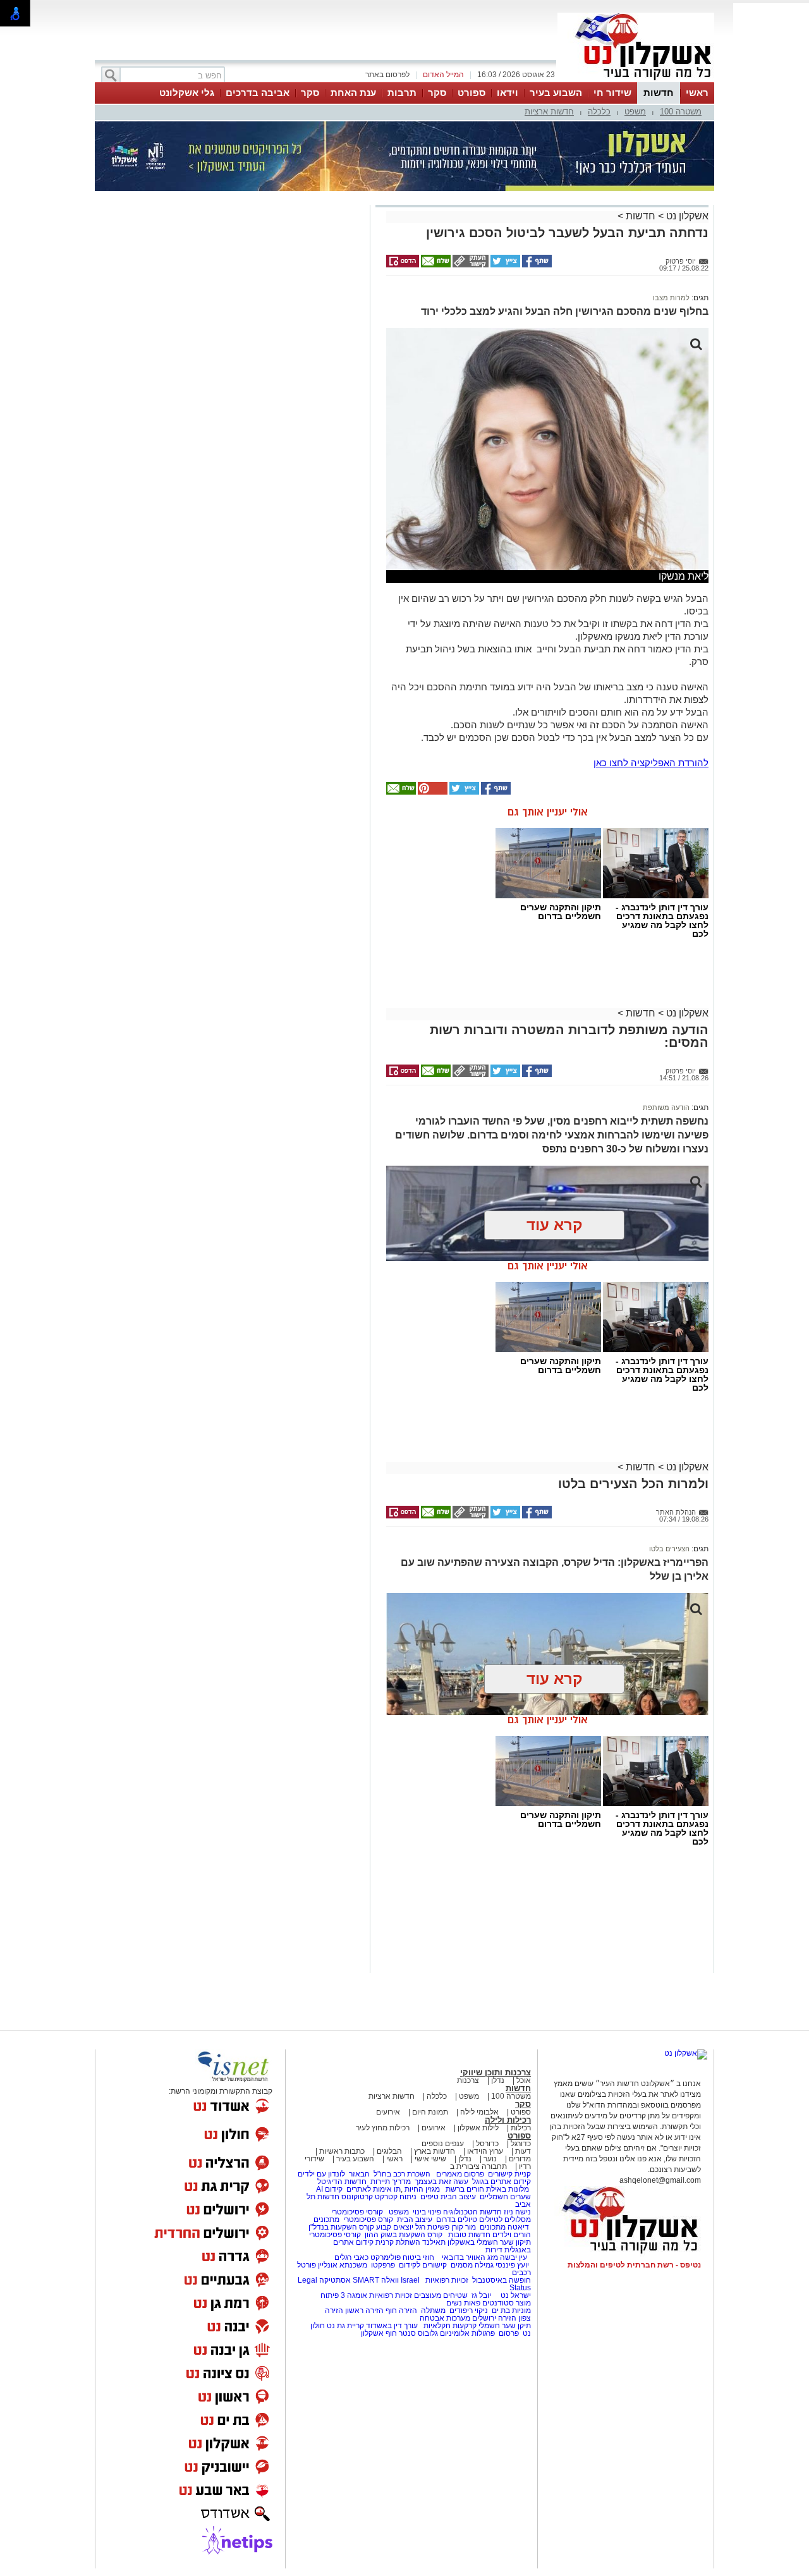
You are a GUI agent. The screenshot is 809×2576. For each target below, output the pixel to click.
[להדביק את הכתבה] (432, 792)
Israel (410, 2280)
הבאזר (359, 2174)
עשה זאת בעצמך (441, 2182)
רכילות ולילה (508, 2120)
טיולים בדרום (456, 2219)
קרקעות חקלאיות (449, 2326)
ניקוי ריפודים (469, 2310)
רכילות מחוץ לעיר (383, 2128)
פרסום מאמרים (460, 2174)
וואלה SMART (376, 2280)
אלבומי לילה (479, 2112)
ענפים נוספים (443, 2144)
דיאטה (518, 2227)
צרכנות (468, 2080)
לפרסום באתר (387, 75)
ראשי (697, 93)
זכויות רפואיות (447, 2280)
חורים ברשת (464, 2189)
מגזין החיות (422, 2189)
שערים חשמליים (504, 2197)
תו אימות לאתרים (373, 2189)
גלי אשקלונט (187, 93)
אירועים (388, 2112)
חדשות (659, 93)
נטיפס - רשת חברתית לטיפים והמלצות (634, 2265)
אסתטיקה (335, 2280)
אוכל (524, 2080)
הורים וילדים (512, 2235)
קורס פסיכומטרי (368, 2219)
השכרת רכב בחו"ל (402, 2174)
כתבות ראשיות (342, 2151)
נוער (490, 2159)
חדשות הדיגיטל (341, 2182)
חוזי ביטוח (418, 2257)
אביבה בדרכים (258, 93)
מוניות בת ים (510, 2310)
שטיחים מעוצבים (441, 2295)
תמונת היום (430, 2112)
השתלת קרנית (398, 2242)
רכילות (521, 2128)
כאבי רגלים (350, 2257)
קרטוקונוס (357, 2197)
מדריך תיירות (391, 2182)
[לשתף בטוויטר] (504, 265)
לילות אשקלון (478, 2128)
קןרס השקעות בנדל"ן (341, 2227)
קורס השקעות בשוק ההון (404, 2235)
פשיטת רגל (432, 2227)
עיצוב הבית (458, 2197)
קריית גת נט (345, 2326)
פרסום (508, 2333)
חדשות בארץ (435, 2151)
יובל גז (481, 2295)
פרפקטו (383, 2265)
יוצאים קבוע (395, 2227)
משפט (635, 112)
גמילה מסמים (472, 2265)
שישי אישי (430, 2159)
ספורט (471, 93)
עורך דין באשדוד (392, 2326)
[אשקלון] (636, 81)
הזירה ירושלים (494, 2318)
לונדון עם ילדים (321, 2174)
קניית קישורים (509, 2174)
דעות (523, 2151)
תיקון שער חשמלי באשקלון (489, 2242)
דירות (494, 2250)
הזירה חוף (401, 2310)
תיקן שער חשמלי (505, 2326)
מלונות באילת (508, 2189)
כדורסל (487, 2144)
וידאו (508, 93)
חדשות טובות (469, 2235)
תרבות (402, 93)
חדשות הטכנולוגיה (472, 2212)
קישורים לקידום (423, 2265)
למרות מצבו (671, 298)
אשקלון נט (686, 216)
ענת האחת (353, 93)
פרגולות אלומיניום (467, 2333)
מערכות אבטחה (445, 2318)
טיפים (429, 2197)
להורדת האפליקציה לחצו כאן (651, 763)
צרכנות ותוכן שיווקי (496, 2072)
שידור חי (612, 93)
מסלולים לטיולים (505, 2219)
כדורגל (521, 2144)
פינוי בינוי (426, 2212)
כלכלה (599, 112)
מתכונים (326, 2219)
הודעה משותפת (666, 1108)
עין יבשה (514, 2257)
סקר (437, 93)
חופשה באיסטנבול (502, 2280)
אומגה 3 (354, 2295)
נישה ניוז (517, 2212)
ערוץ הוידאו (485, 2151)
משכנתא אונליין (343, 2265)
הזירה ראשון (364, 2310)
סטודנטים (498, 2303)
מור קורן (464, 2227)
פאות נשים (463, 2303)
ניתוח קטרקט (396, 2197)
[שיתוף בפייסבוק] (536, 265)
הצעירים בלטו (669, 1549)
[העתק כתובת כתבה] (470, 265)
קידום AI (329, 2189)
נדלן (498, 2080)
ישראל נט (515, 2295)
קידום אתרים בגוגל (501, 2182)
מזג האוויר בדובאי (470, 2257)
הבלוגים (389, 2151)
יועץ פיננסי (512, 2265)
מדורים (520, 2159)
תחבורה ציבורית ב (478, 2166)
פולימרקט (386, 2257)
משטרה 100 (681, 112)
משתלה (433, 2310)
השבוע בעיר (556, 93)
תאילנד (434, 2242)
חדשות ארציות (549, 112)
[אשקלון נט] (686, 2053)
